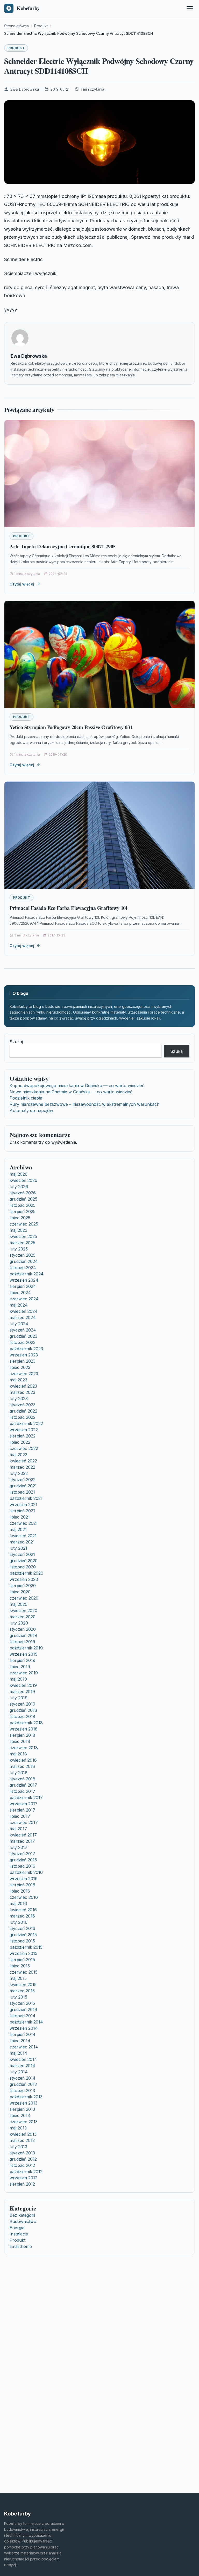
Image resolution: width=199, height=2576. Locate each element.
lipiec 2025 (20, 1218)
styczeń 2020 (23, 1629)
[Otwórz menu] (190, 8)
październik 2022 (26, 1423)
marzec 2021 (22, 1542)
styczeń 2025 (23, 1255)
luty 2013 (18, 2147)
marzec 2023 (22, 1392)
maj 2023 (18, 1380)
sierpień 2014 (23, 2034)
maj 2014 (18, 2053)
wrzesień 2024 (24, 1280)
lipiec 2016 (20, 1891)
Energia (17, 2228)
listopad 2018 (22, 1716)
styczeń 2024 (23, 1330)
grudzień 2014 (23, 2009)
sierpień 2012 (22, 2184)
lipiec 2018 (20, 1741)
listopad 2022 (23, 1417)
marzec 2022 (22, 1467)
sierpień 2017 (22, 1810)
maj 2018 (18, 1754)
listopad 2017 (22, 1791)
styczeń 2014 (23, 2078)
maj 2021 (18, 1529)
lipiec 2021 (20, 1517)
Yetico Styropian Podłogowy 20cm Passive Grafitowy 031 (71, 727)
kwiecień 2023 (23, 1386)
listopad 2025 (23, 1205)
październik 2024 (27, 1274)
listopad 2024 (23, 1268)
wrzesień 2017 (24, 1804)
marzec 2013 (22, 2140)
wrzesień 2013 (23, 2103)
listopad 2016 (22, 1866)
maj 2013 (18, 2128)
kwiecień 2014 (23, 2059)
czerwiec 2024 (24, 1299)
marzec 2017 (22, 1841)
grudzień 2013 (23, 2084)
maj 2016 (18, 1903)
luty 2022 (19, 1473)
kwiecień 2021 (23, 1536)
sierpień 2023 (23, 1361)
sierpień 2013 (22, 2109)
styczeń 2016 (22, 1928)
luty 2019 (19, 1698)
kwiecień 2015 (23, 1985)
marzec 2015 (22, 1991)
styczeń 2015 (22, 2003)
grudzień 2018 (23, 1710)
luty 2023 (19, 1399)
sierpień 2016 (22, 1885)
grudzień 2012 (23, 2159)
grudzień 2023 (23, 1336)
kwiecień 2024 (24, 1311)
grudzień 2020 (24, 1561)
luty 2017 (19, 1847)
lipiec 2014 (20, 2041)
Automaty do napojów (31, 1110)
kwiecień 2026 (23, 1180)
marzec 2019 (22, 1692)
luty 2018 (19, 1773)
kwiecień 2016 (23, 1910)
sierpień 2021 (22, 1511)
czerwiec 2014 (24, 2047)
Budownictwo (23, 2221)
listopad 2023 (23, 1342)
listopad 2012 (22, 2165)
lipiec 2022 (20, 1442)
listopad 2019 (22, 1642)
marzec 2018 (22, 1766)
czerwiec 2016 (24, 1897)
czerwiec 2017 (24, 1822)
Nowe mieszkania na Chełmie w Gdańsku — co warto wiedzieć (71, 1092)
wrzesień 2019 (24, 1654)
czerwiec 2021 (24, 1523)
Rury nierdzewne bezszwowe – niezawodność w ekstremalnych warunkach (84, 1104)
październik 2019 (26, 1648)
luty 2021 (18, 1548)
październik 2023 (26, 1349)
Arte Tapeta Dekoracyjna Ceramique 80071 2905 (63, 546)
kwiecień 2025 (23, 1236)
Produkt (16, 48)
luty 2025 (19, 1249)
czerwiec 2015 (24, 1972)
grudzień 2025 (23, 1199)
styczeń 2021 (22, 1554)
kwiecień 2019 (23, 1685)
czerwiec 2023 (24, 1374)
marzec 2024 (23, 1317)
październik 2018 (26, 1723)
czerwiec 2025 (24, 1224)
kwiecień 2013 (23, 2134)
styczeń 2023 (23, 1405)
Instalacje (19, 2234)
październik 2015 (26, 1947)
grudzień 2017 (23, 1785)
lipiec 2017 (20, 1816)
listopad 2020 (23, 1567)
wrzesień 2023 (24, 1355)
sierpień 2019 (22, 1660)
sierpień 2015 (22, 1960)
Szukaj (16, 1042)
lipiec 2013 (20, 2115)
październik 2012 (26, 2172)
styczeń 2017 (22, 1854)
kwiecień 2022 (23, 1461)
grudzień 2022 (23, 1411)
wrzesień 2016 (24, 1879)
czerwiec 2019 (24, 1673)
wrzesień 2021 (23, 1505)
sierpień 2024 (23, 1286)
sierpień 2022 (23, 1436)
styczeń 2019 (22, 1704)
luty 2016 (19, 1922)
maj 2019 (18, 1679)
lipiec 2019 (20, 1667)
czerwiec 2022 (24, 1448)
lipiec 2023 (20, 1367)
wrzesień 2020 (24, 1579)
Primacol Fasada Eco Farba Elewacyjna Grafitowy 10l (68, 908)
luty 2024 (19, 1324)
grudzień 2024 (24, 1261)
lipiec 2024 (20, 1293)
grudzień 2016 (23, 1860)
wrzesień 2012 (23, 2178)
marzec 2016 (22, 1916)
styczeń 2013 (22, 2153)
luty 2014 (19, 2072)
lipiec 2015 (20, 1966)
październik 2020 (26, 1573)
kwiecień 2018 (23, 1760)
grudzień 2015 (23, 1935)
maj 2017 (18, 1829)
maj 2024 (19, 1305)
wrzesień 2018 (24, 1729)
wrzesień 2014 (24, 2028)
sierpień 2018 (22, 1735)
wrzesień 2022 (24, 1430)
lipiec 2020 (20, 1592)
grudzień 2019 (23, 1635)
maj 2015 (18, 1978)
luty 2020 (19, 1623)
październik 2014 (26, 2022)
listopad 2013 (22, 2091)
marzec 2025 (22, 1243)
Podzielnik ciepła (26, 1098)
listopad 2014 (23, 2016)
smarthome (21, 2246)
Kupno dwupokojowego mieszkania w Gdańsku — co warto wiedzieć (77, 1086)
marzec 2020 (23, 1617)
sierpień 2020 (23, 1586)
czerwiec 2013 (24, 2122)
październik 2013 (26, 2097)
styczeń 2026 (23, 1193)
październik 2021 (26, 1498)
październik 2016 (26, 1872)
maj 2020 (19, 1604)
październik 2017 (26, 1798)
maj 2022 (18, 1455)
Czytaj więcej (22, 584)
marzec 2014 (22, 2066)
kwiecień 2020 (23, 1610)
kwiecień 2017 (23, 1835)
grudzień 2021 (23, 1486)
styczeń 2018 (22, 1779)
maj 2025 (18, 1230)
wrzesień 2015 (23, 1953)
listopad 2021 (22, 1492)
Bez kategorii (22, 2215)
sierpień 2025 (23, 1212)
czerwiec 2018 (24, 1748)
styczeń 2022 (23, 1480)
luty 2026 (19, 1187)
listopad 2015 (22, 1941)
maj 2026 (19, 1174)
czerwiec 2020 (24, 1598)
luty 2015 (18, 1997)
